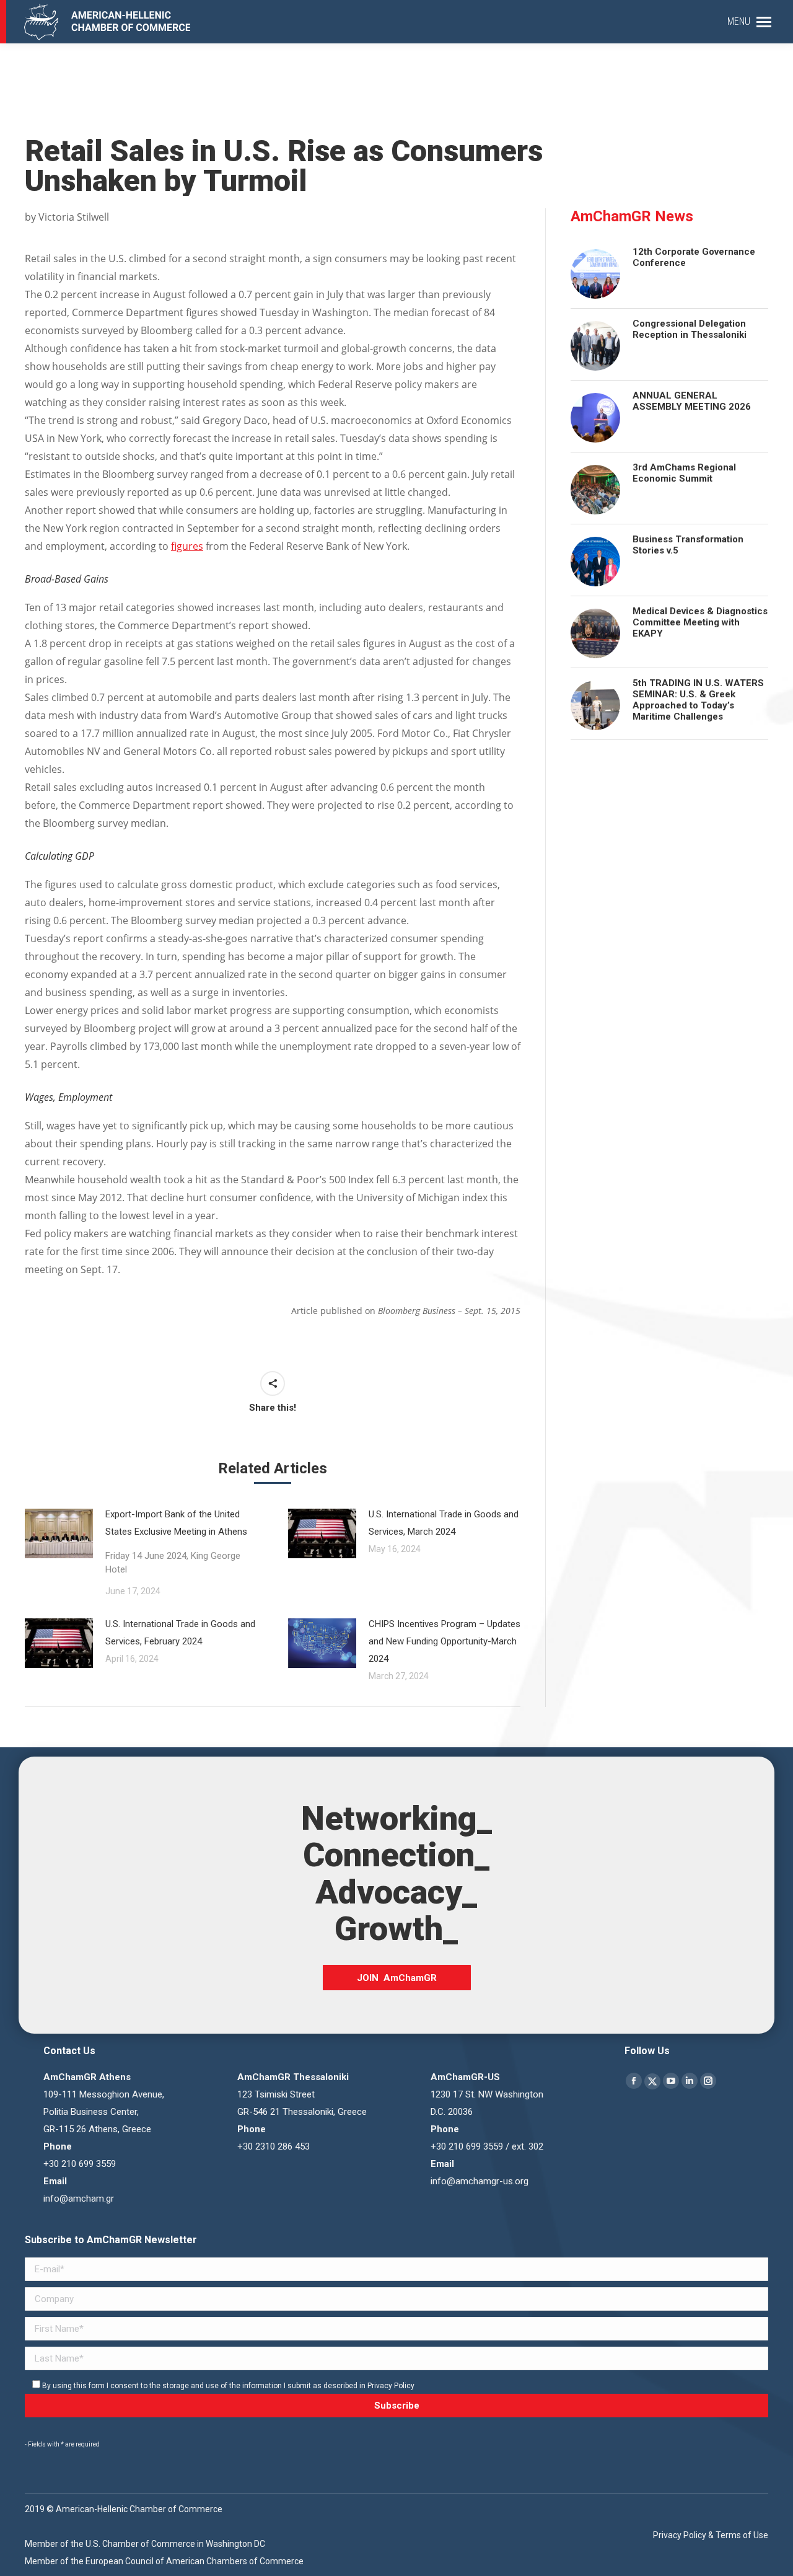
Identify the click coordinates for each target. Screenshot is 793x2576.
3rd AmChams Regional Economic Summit (684, 473)
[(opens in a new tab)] (322, 1643)
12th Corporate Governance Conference (694, 257)
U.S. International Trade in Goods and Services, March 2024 (444, 1523)
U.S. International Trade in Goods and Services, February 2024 (180, 1633)
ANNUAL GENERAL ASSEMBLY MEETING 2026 (692, 401)
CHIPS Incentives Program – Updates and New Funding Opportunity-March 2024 (445, 1641)
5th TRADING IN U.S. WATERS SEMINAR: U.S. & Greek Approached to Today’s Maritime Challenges (698, 700)
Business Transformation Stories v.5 (688, 545)
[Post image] (59, 1533)
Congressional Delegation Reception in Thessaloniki (690, 329)
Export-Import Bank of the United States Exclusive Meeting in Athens (176, 1542)
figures (187, 546)
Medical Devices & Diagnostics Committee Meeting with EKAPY (700, 622)
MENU (739, 21)
